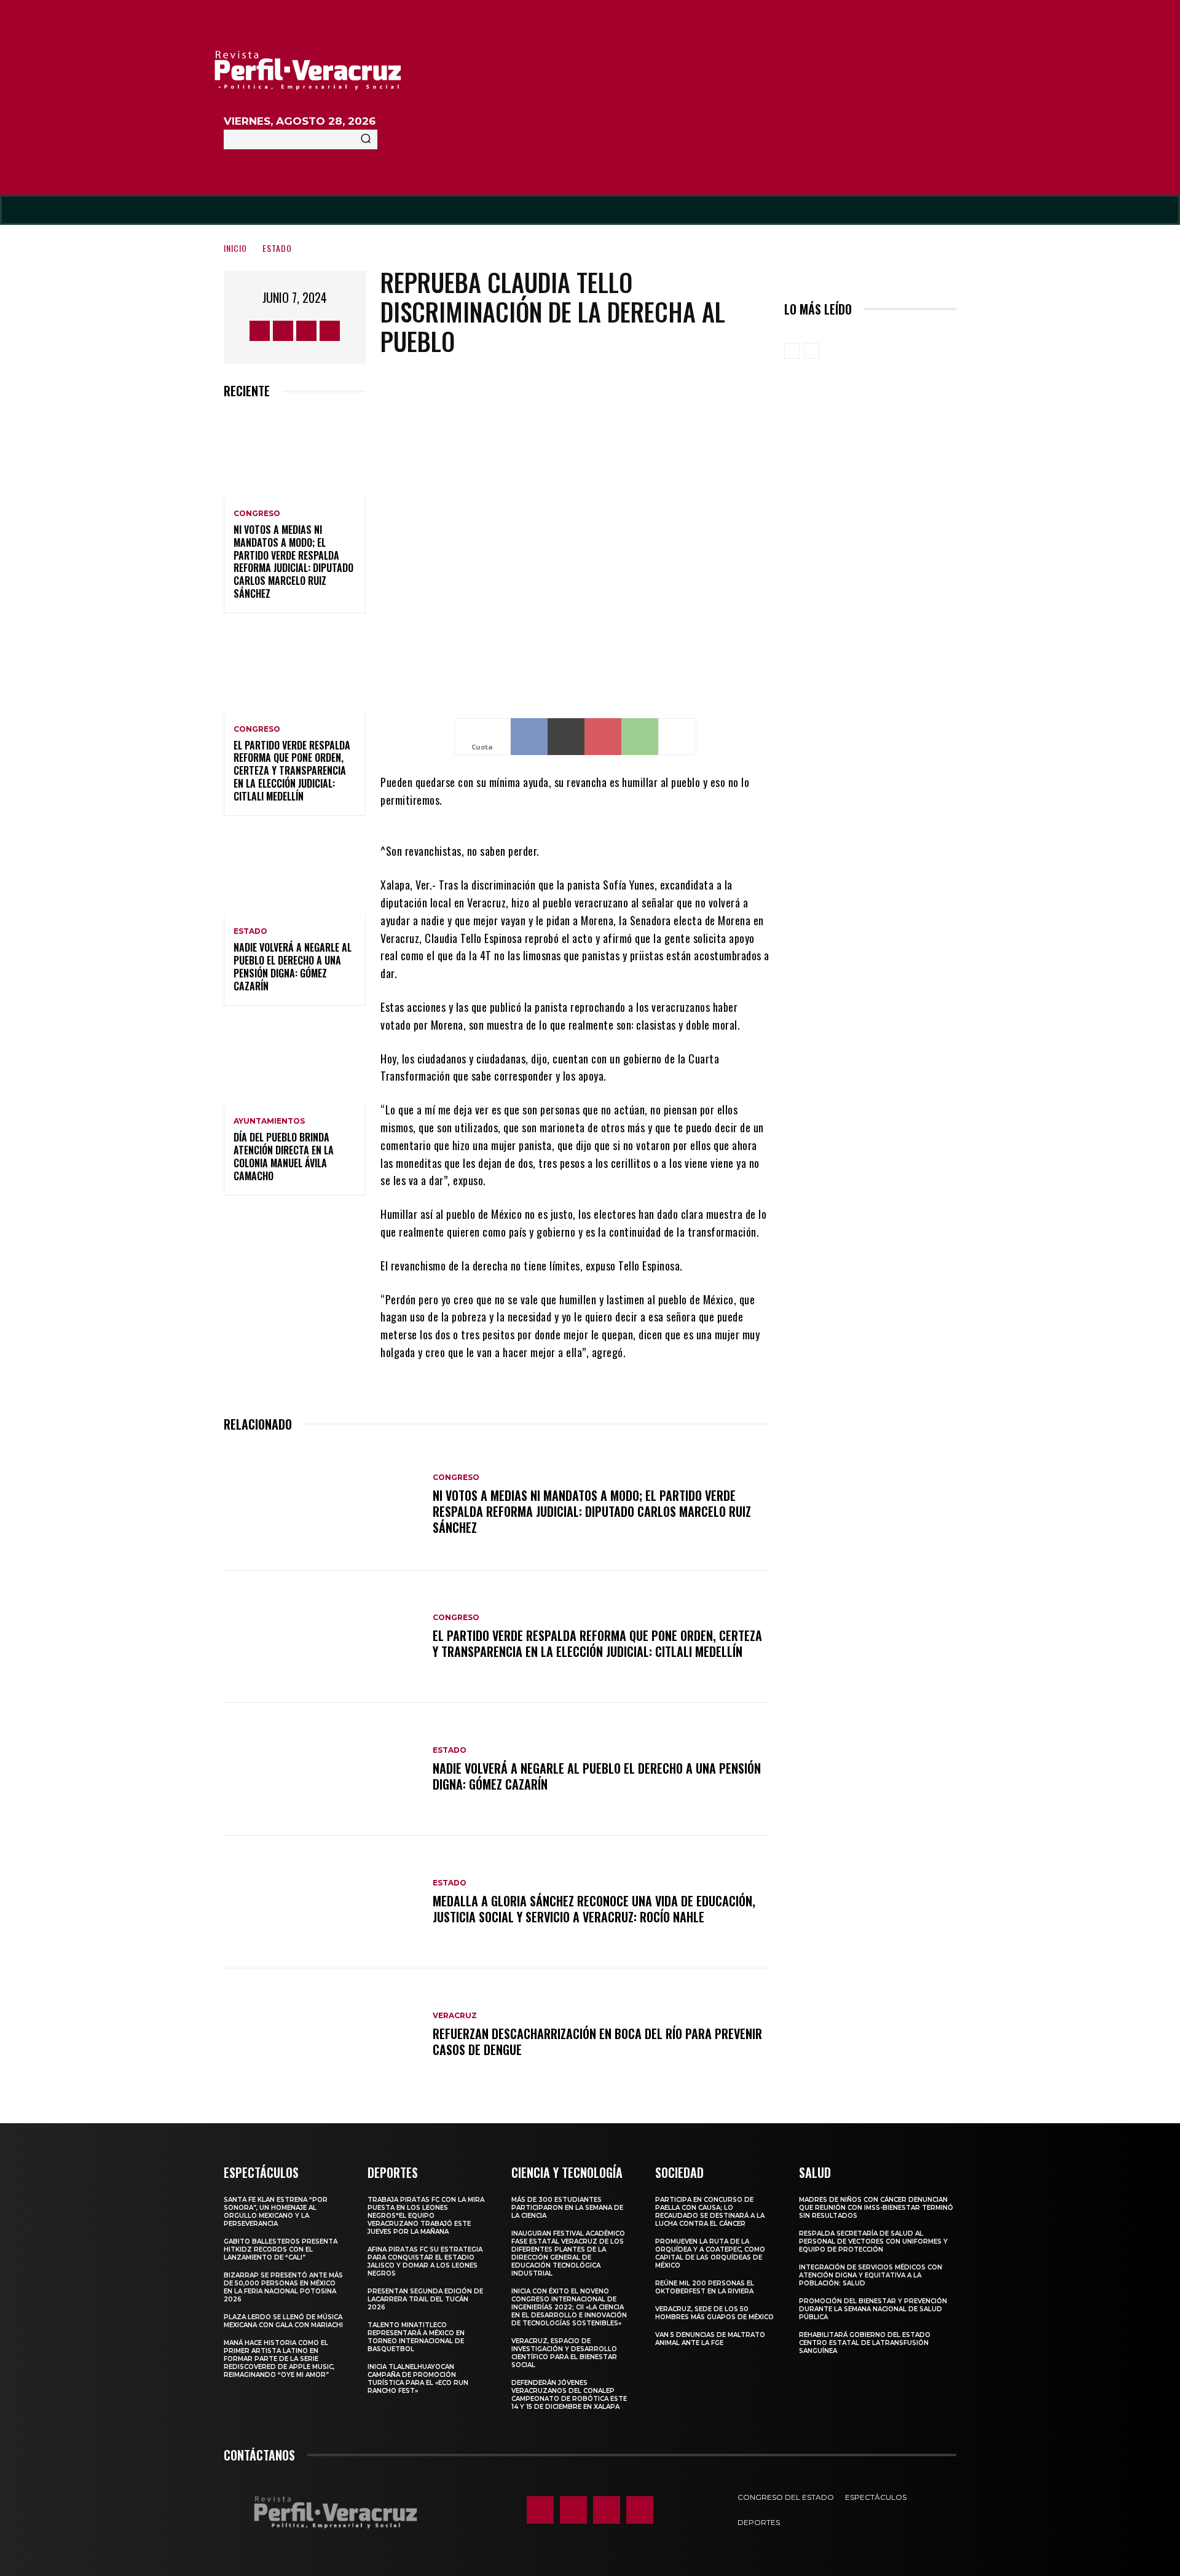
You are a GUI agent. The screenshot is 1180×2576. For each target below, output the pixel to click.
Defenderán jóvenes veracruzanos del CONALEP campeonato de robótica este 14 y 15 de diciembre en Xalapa (569, 2395)
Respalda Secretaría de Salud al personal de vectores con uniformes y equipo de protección (873, 2241)
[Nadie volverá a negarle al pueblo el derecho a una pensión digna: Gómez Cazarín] (295, 873)
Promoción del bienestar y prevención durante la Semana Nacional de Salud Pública (873, 2309)
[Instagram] (283, 331)
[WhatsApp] (640, 737)
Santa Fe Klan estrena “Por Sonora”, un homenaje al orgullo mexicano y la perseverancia (276, 2212)
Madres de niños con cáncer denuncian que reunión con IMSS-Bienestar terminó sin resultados (876, 2208)
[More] (677, 737)
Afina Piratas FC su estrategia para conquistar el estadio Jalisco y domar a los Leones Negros (425, 2261)
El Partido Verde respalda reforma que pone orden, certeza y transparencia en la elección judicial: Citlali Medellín (292, 771)
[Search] (366, 139)
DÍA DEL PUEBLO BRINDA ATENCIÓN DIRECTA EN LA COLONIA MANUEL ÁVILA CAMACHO (284, 1156)
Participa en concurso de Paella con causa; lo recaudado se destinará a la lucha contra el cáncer (710, 2212)
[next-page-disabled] (812, 351)
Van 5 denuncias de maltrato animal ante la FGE (710, 2339)
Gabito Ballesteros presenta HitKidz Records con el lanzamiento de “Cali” (281, 2249)
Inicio (235, 248)
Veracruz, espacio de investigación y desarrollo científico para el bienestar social (564, 2353)
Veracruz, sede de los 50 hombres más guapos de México (714, 2313)
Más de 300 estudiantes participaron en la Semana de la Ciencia (567, 2208)
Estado (277, 248)
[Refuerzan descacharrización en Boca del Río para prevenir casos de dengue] (322, 2035)
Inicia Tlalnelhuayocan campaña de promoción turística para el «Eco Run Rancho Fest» (418, 2379)
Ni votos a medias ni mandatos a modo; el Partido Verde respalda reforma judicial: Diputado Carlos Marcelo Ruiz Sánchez (293, 562)
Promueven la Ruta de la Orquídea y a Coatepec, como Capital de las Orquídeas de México (710, 2253)
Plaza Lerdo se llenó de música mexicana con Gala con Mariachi (283, 2321)
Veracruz (455, 2016)
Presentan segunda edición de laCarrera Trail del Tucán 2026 (425, 2299)
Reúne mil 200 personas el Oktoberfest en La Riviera (705, 2287)
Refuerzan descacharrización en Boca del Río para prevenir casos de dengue (597, 2042)
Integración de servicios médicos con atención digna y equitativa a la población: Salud (871, 2275)
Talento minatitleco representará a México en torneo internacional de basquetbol (416, 2337)
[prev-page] (792, 351)
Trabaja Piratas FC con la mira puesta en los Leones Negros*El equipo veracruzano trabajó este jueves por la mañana (426, 2216)
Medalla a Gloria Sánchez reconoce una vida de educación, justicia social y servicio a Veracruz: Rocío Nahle (594, 1909)
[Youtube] (330, 331)
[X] (306, 331)
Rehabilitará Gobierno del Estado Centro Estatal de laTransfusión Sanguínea (865, 2343)
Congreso (257, 514)
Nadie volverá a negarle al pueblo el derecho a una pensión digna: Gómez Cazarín (293, 966)
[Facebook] (260, 331)
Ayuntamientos (269, 1121)
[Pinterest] (603, 737)
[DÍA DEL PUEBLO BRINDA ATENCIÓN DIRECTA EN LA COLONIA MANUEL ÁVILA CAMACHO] (295, 1063)
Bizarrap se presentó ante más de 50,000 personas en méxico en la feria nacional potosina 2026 (283, 2287)
